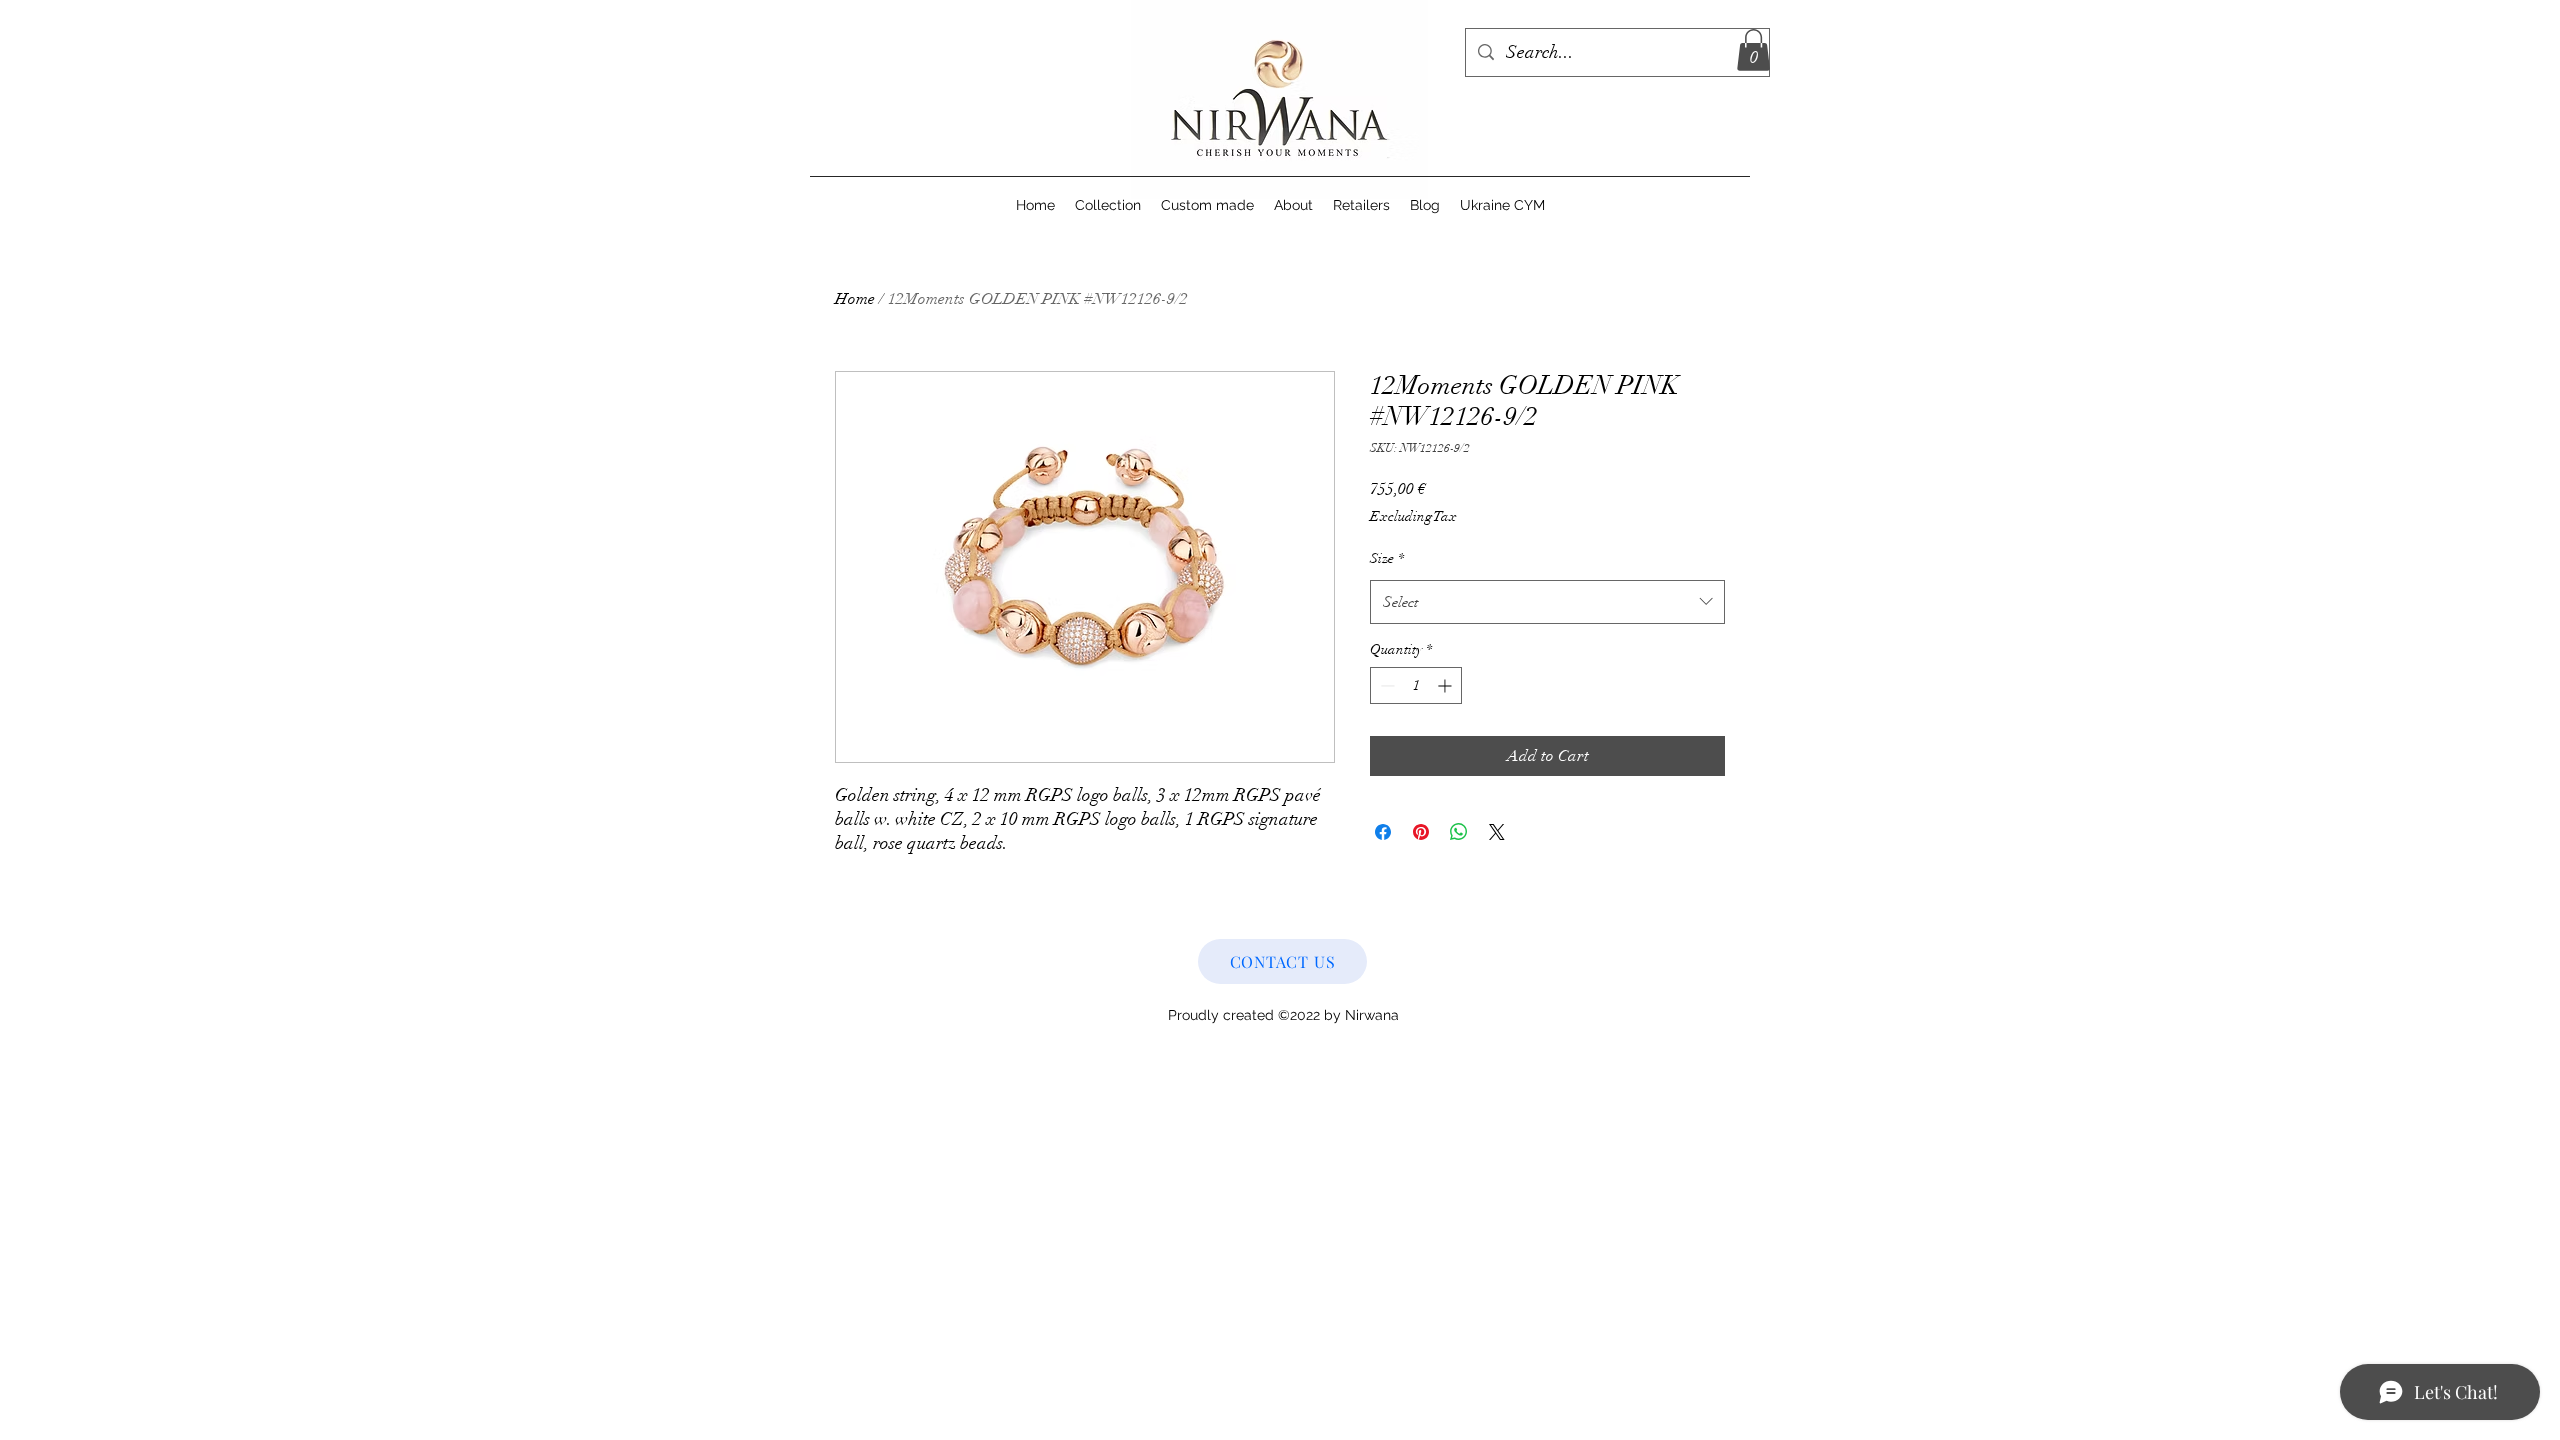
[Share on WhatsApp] (1459, 832)
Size (1387, 558)
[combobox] (1547, 602)
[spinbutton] (1416, 685)
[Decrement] (1385, 685)
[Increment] (1446, 685)
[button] (1753, 50)
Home (855, 299)
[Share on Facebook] (1383, 832)
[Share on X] (1497, 832)
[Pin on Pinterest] (1421, 832)
